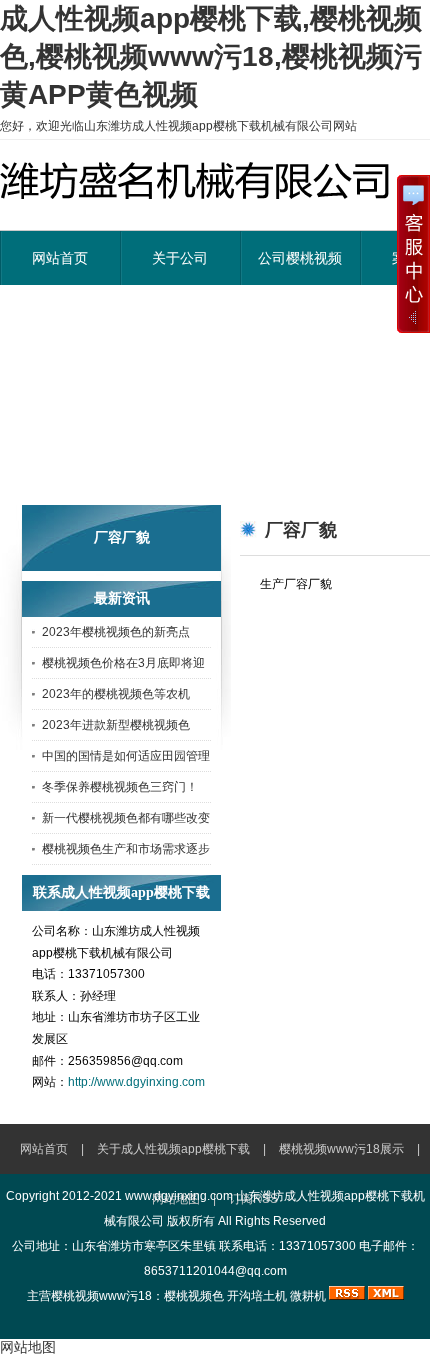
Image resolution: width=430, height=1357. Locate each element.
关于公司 (180, 258)
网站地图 (28, 1347)
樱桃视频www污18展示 (341, 1149)
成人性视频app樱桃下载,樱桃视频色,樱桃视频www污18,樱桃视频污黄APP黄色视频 (211, 56)
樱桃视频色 (194, 1296)
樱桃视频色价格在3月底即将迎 (123, 663)
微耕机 (308, 1296)
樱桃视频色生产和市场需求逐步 (126, 849)
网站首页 (60, 258)
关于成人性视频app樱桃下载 (173, 1149)
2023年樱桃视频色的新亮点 (116, 632)
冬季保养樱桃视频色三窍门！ (120, 787)
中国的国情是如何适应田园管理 (126, 756)
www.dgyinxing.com (179, 1196)
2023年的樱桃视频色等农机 (116, 694)
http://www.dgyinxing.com (136, 1082)
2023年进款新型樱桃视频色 (116, 725)
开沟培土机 (257, 1296)
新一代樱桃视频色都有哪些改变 (126, 818)
